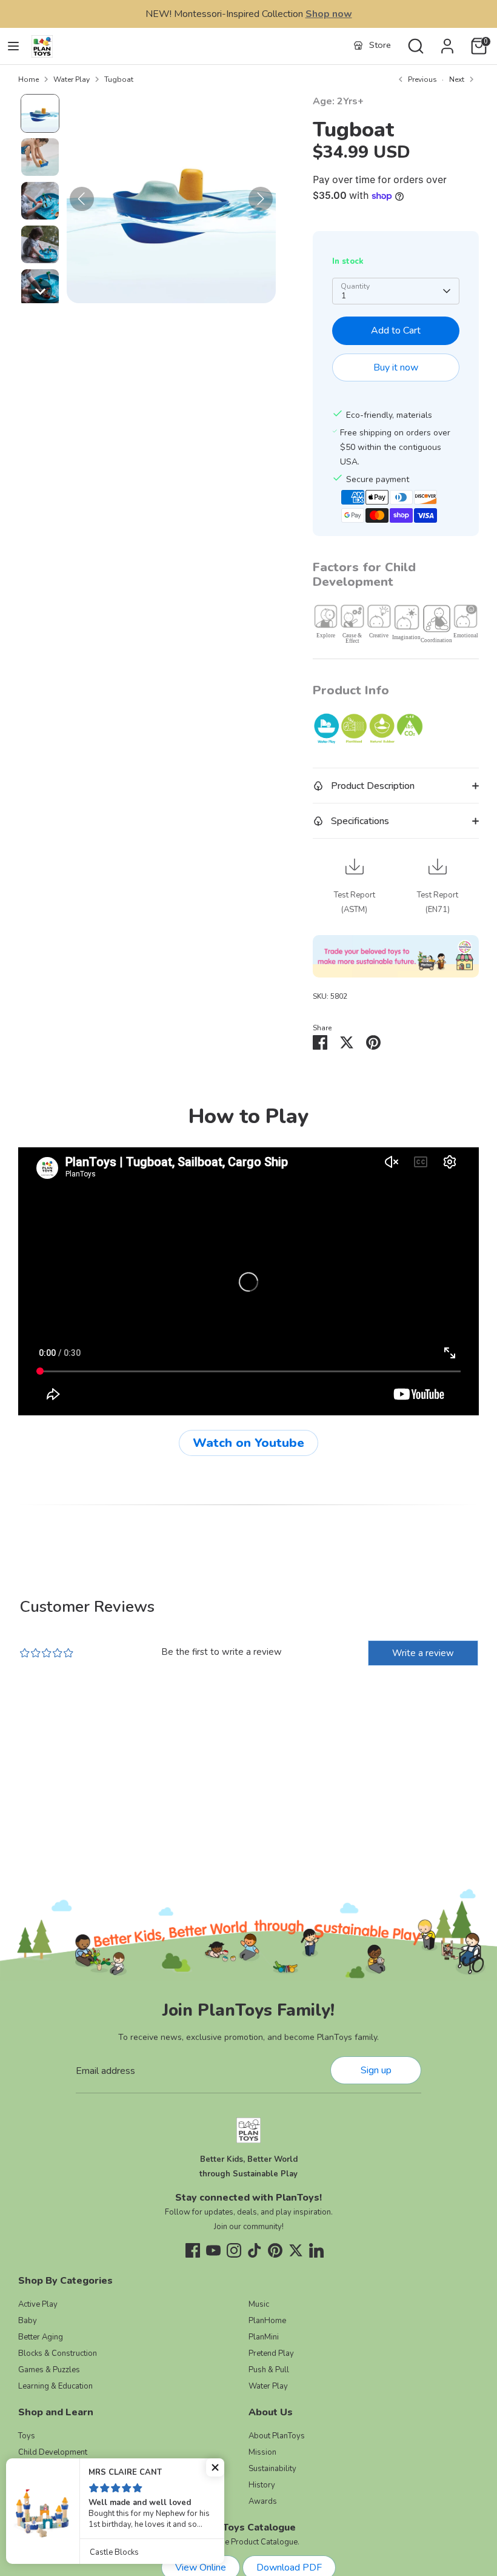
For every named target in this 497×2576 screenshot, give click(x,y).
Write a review (423, 1653)
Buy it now (396, 367)
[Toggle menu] (13, 46)
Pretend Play (271, 2353)
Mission (262, 2452)
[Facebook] (193, 2250)
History (262, 2485)
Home (28, 79)
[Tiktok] (255, 2250)
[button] (40, 113)
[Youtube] (213, 2250)
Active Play (38, 2304)
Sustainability (272, 2469)
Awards (263, 2501)
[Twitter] (296, 2250)
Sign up (376, 2070)
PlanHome (267, 2321)
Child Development (53, 2452)
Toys (27, 2436)
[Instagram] (234, 2250)
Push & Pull (269, 2370)
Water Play (72, 79)
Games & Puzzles (49, 2370)
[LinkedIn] (316, 2250)
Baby (28, 2321)
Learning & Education (55, 2386)
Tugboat (119, 79)
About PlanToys (277, 2436)
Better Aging (41, 2337)
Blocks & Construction (58, 2353)
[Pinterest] (275, 2250)
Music (259, 2304)
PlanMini (264, 2337)
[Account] (447, 41)
